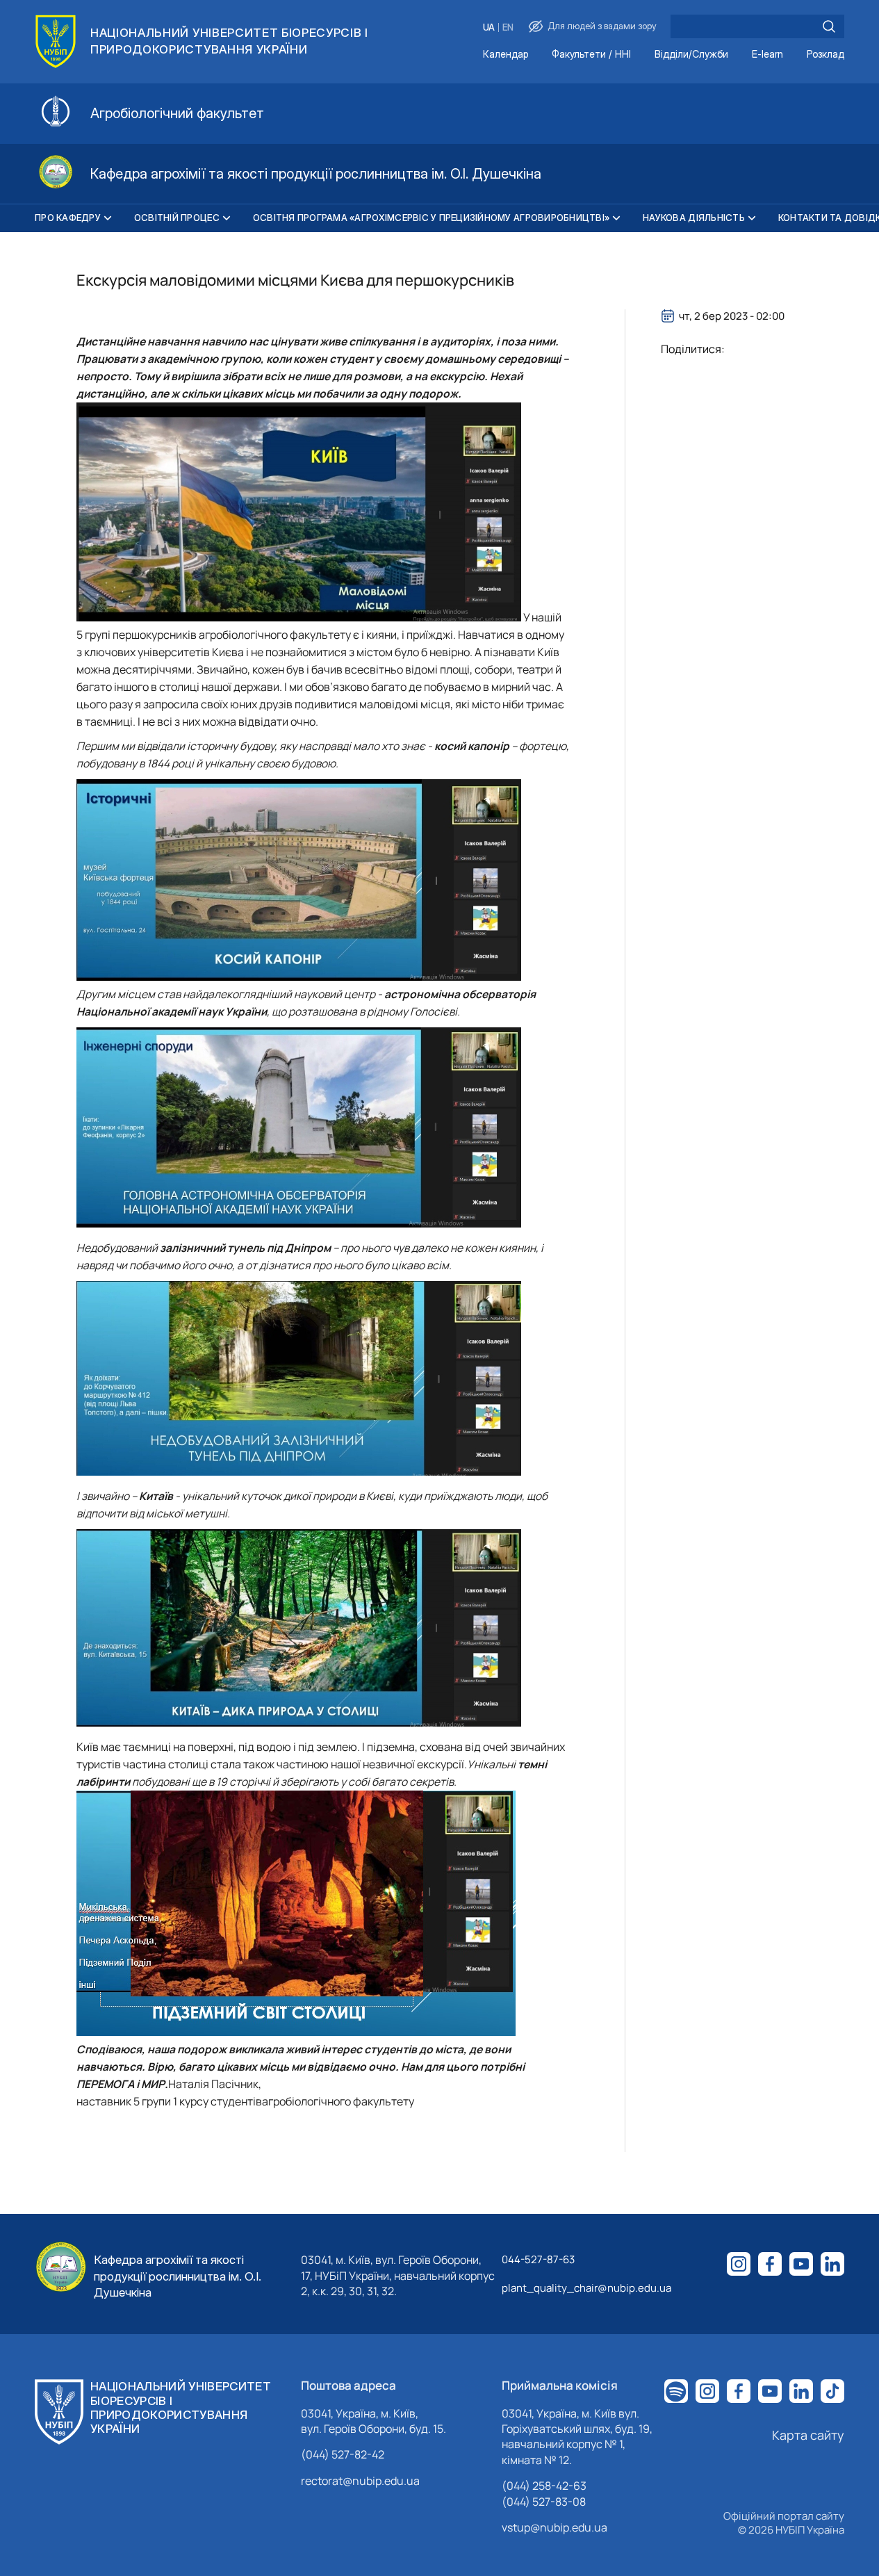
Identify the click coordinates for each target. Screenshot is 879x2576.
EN (508, 27)
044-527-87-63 (538, 2259)
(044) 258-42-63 (544, 2486)
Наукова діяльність (694, 218)
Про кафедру (68, 218)
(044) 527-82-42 (343, 2454)
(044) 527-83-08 (544, 2502)
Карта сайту (808, 2435)
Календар (506, 55)
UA (489, 27)
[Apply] (829, 26)
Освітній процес (177, 218)
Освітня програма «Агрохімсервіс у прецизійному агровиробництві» (431, 218)
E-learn (767, 55)
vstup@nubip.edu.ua (554, 2527)
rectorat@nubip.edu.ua (360, 2481)
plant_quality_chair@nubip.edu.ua (586, 2288)
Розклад (825, 55)
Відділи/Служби (691, 55)
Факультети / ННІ (591, 55)
